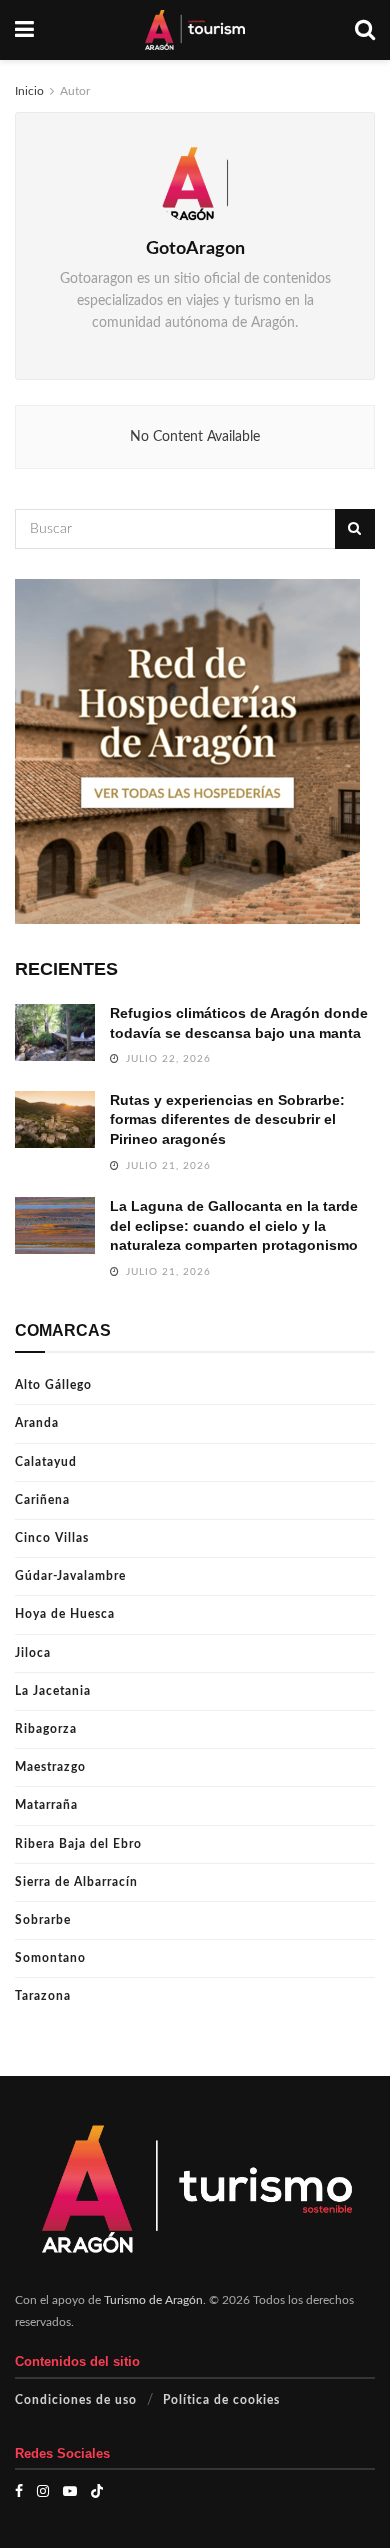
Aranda (37, 1423)
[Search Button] (365, 30)
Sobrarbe (43, 1920)
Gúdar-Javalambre (70, 1576)
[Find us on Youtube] (70, 2491)
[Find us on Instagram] (43, 2491)
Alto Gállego (53, 1385)
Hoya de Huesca (65, 1614)
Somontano (50, 1958)
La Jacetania (53, 1691)
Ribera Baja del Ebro (78, 1844)
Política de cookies (221, 2400)
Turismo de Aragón (153, 2300)
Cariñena (42, 1500)
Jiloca (33, 1653)
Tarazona (43, 1996)
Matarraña (46, 1805)
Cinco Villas (52, 1538)
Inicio (29, 91)
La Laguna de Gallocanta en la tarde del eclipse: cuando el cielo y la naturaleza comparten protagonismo (234, 1225)
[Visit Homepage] (195, 30)
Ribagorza (46, 1729)
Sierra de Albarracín (76, 1882)
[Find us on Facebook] (19, 2491)
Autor (75, 91)
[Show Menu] (24, 30)
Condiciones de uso (76, 2400)
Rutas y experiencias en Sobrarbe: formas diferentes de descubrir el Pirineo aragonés (227, 1119)
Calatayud (46, 1462)
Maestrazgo (50, 1767)
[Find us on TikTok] (97, 2492)
